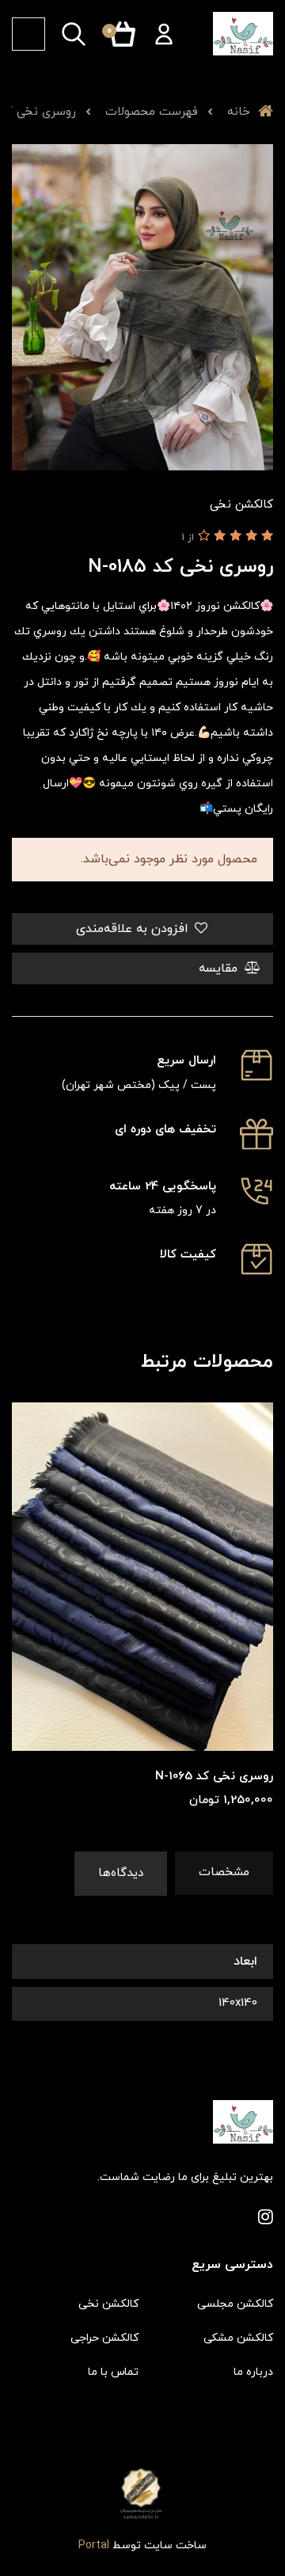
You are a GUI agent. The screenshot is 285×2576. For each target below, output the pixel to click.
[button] (164, 34)
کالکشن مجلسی (235, 2304)
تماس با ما (113, 2372)
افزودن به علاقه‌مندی (134, 929)
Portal (94, 2546)
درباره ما (253, 2372)
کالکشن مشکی (238, 2338)
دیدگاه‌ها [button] (121, 1873)
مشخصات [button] (224, 1872)
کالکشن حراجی (104, 2338)
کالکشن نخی (108, 2304)
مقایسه (220, 968)
